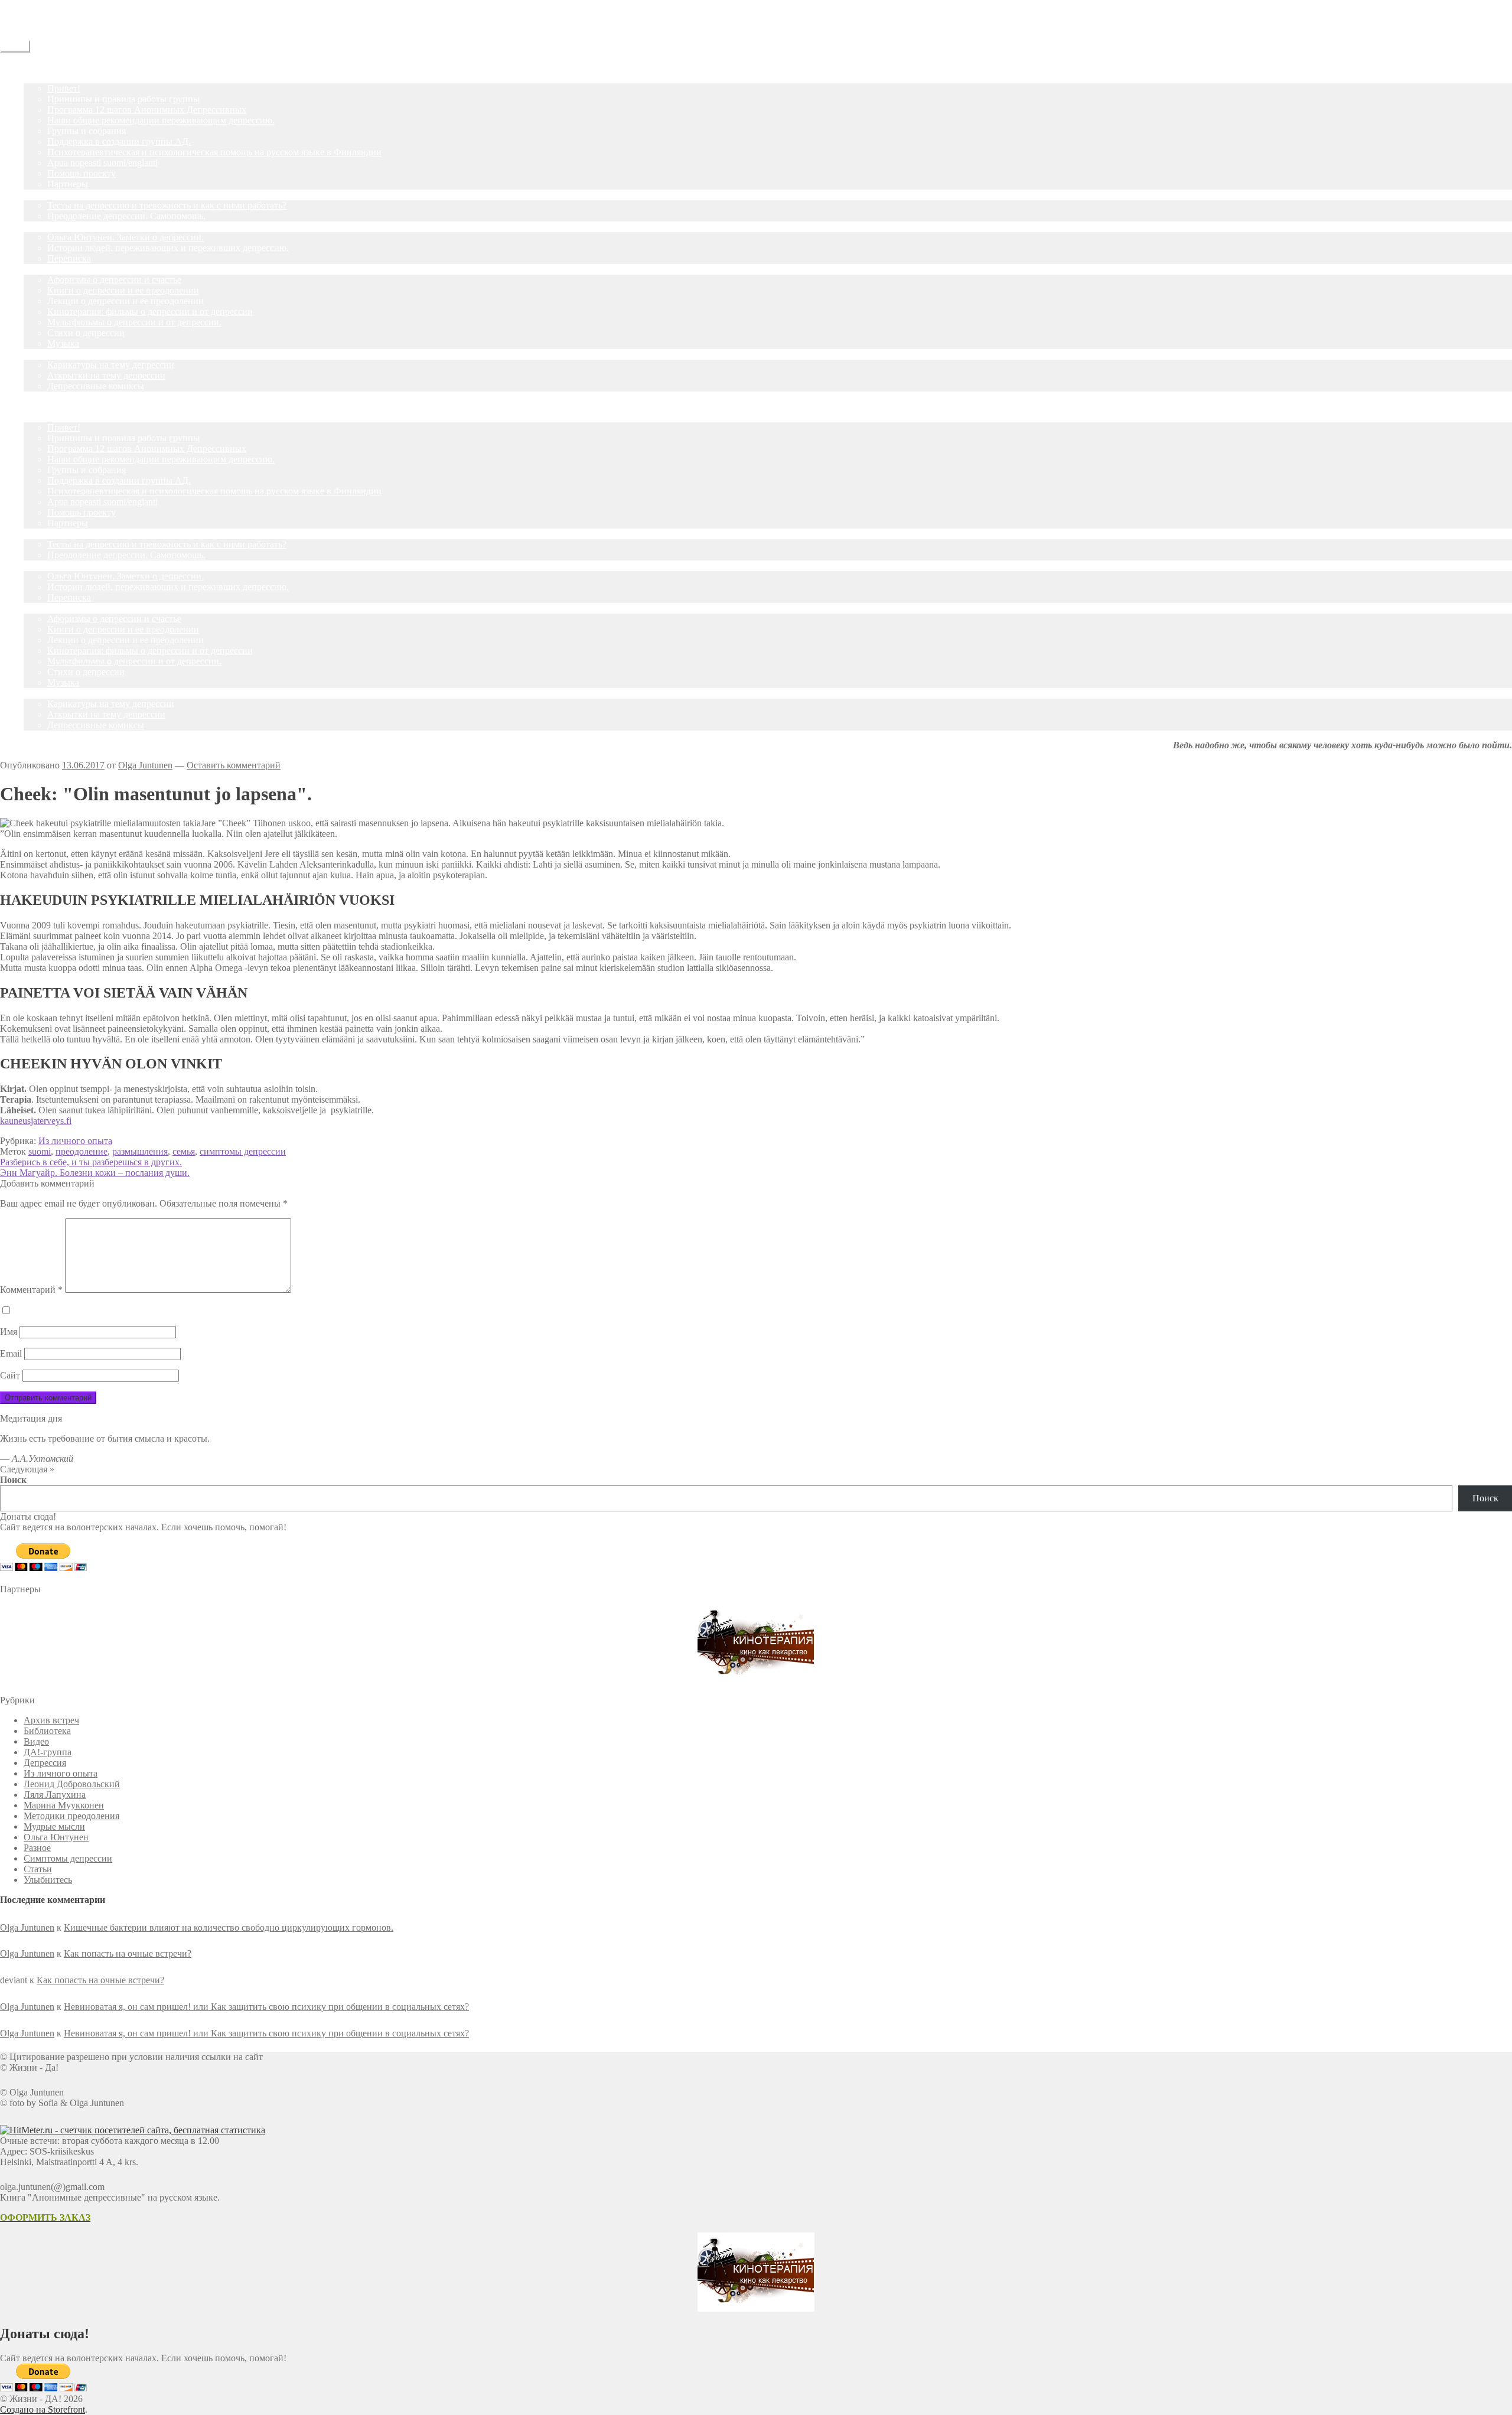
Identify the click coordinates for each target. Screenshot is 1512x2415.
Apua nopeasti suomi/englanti (102, 163)
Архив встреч (51, 1720)
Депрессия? (47, 195)
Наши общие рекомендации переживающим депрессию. (161, 120)
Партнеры (68, 184)
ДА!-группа (48, 78)
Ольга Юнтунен (56, 1837)
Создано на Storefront (43, 2409)
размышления (140, 1151)
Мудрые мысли (54, 1826)
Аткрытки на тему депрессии (106, 375)
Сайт (10, 1375)
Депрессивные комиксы (96, 386)
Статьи (38, 226)
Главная (40, 67)
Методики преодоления (71, 1816)
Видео (36, 1741)
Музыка (63, 343)
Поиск (13, 1480)
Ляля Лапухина (55, 1795)
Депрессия (45, 1763)
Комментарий (31, 1290)
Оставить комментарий (234, 765)
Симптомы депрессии (68, 1858)
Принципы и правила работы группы (123, 99)
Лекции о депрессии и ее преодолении (126, 301)
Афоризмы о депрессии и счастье (114, 280)
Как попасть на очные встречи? (128, 1953)
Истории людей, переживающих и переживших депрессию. (168, 248)
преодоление (82, 1151)
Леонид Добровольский (72, 1784)
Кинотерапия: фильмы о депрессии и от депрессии (150, 312)
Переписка (69, 258)
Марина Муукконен (64, 1805)
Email (11, 1353)
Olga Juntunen (145, 765)
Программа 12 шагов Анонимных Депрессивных (147, 110)
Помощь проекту (82, 173)
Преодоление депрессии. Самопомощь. (126, 216)
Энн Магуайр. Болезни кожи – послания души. (95, 1173)
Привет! (64, 88)
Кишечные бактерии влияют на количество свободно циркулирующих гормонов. (229, 1927)
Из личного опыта (75, 1141)
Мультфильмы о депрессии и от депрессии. (134, 322)
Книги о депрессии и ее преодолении (123, 290)
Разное (37, 1848)
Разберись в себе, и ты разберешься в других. (91, 1162)
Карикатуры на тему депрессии (111, 365)
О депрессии (49, 269)
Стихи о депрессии (86, 333)
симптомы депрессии (243, 1151)
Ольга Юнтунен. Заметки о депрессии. (126, 237)
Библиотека (47, 1731)
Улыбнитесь (48, 354)
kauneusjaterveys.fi (36, 1121)
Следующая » (27, 1469)
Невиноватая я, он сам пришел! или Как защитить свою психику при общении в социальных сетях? (266, 2007)
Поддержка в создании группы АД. (119, 141)
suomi (40, 1151)
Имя (9, 1332)
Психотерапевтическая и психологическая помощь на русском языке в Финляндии (214, 152)
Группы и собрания (87, 131)
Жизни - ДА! (26, 5)
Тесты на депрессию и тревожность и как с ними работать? (167, 205)
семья (184, 1151)
